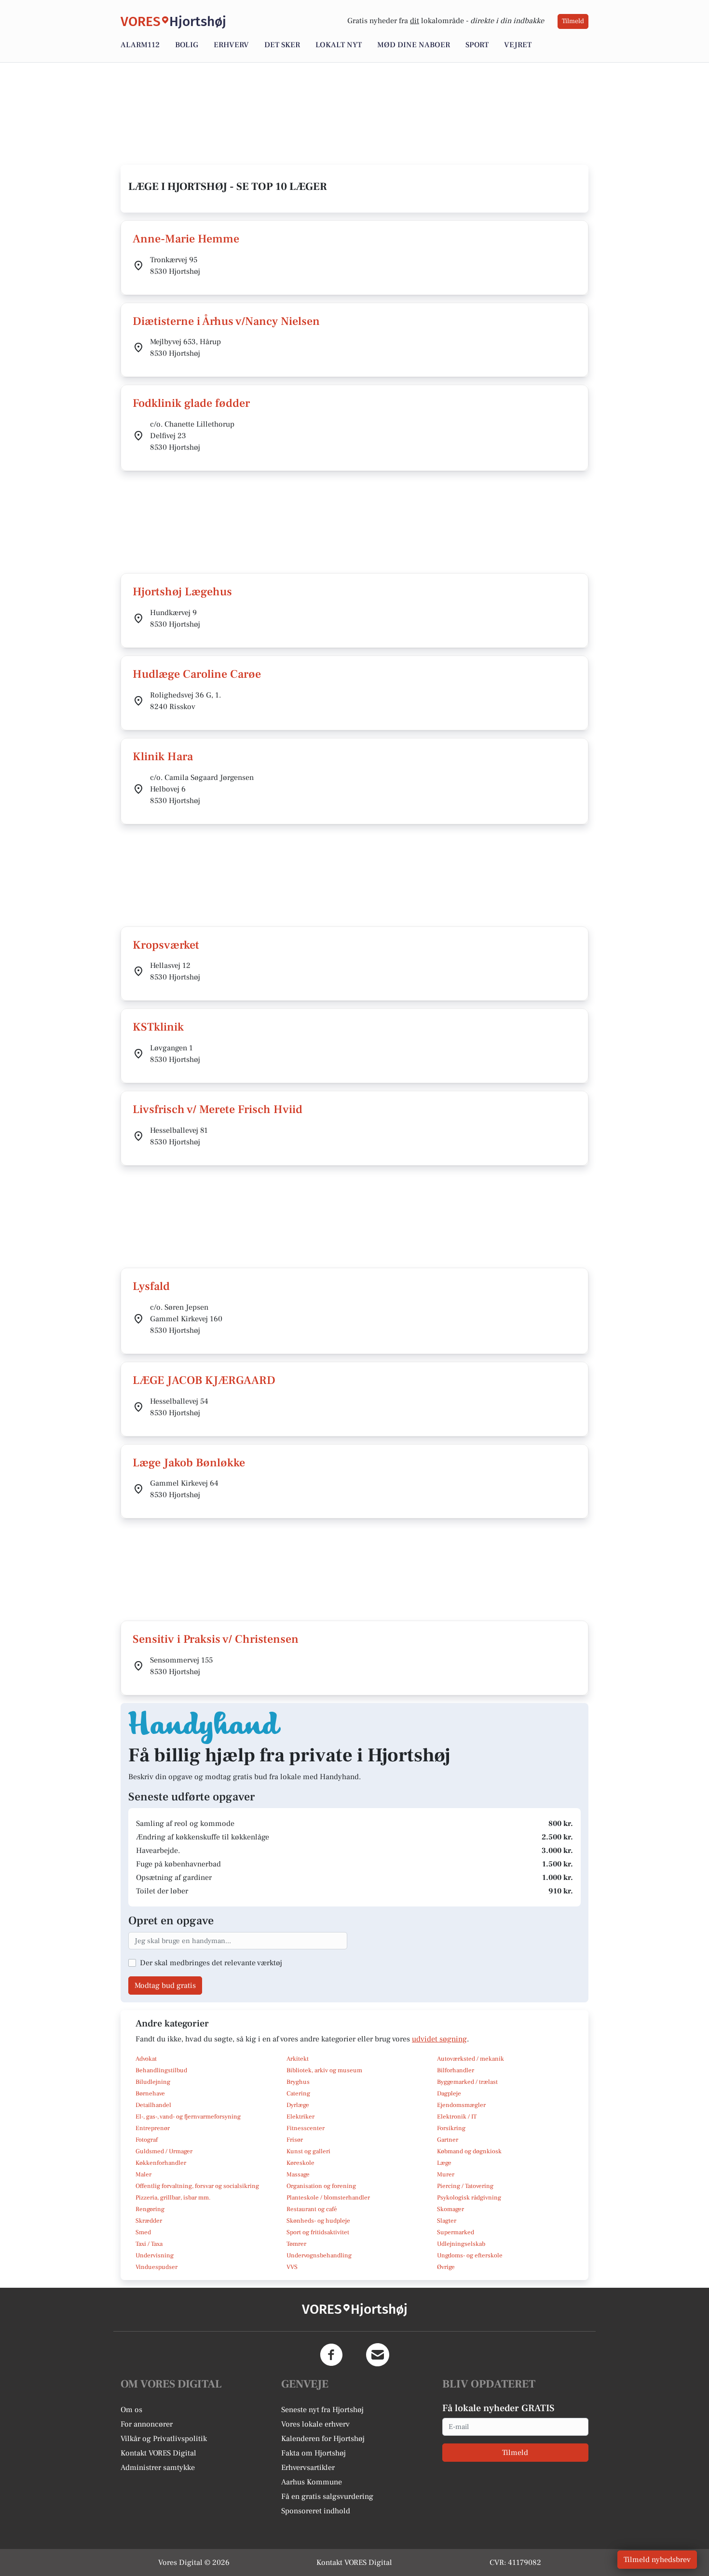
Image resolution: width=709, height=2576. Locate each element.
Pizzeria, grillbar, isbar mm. (173, 2198)
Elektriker (300, 2117)
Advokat (146, 2059)
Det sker (282, 45)
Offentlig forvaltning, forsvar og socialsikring (197, 2186)
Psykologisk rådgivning (469, 2198)
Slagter (447, 2221)
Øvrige (446, 2267)
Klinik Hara (163, 757)
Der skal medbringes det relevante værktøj (211, 1963)
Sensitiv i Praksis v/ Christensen (216, 1639)
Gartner (448, 2140)
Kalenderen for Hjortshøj (323, 2439)
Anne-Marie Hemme (186, 239)
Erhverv (231, 45)
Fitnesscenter (306, 2128)
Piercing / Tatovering (465, 2186)
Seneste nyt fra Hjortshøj (322, 2410)
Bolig (187, 45)
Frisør (295, 2140)
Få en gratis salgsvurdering (327, 2496)
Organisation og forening (321, 2186)
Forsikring (451, 2128)
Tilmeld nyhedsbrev (657, 2560)
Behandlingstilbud (161, 2070)
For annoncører (147, 2424)
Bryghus (298, 2082)
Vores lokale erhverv (315, 2424)
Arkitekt (298, 2059)
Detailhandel (153, 2105)
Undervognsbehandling (319, 2255)
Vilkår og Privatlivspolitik (164, 2439)
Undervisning (155, 2255)
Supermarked (456, 2232)
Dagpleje (449, 2093)
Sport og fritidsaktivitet (318, 2232)
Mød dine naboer (414, 45)
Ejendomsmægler (461, 2105)
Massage (298, 2174)
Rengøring (150, 2209)
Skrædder (149, 2221)
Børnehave (150, 2093)
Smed (143, 2232)
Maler (143, 2174)
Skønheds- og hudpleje (318, 2221)
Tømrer (296, 2244)
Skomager (450, 2209)
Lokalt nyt (339, 45)
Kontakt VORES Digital (158, 2453)
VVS (292, 2267)
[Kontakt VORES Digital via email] (378, 2355)
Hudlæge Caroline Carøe (197, 674)
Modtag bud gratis (165, 1986)
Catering (298, 2093)
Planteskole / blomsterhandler (328, 2198)
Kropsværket (166, 945)
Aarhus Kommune (312, 2482)
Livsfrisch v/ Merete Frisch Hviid (218, 1109)
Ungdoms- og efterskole (470, 2255)
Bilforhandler (456, 2070)
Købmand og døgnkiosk (469, 2151)
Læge (444, 2163)
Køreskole (300, 2163)
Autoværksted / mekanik (470, 2059)
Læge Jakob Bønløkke (189, 1463)
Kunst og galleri (308, 2151)
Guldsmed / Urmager (164, 2151)
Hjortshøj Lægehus (182, 592)
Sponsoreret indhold (316, 2511)
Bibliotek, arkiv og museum (324, 2070)
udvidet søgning (439, 2039)
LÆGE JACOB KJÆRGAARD (204, 1380)
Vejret (518, 45)
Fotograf (147, 2140)
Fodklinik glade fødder (191, 403)
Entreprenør (153, 2128)
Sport (477, 45)
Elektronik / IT (457, 2117)
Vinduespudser (157, 2267)
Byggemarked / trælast (467, 2082)
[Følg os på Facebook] (331, 2355)
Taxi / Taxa (149, 2244)
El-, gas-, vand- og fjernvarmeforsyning (188, 2117)
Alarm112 (140, 45)
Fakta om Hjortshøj (314, 2453)
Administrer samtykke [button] (158, 2468)
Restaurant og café (312, 2209)
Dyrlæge (298, 2105)
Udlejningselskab (461, 2244)
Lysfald (151, 1286)
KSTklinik (158, 1027)
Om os (131, 2410)
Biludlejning (153, 2082)
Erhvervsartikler (308, 2468)
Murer (446, 2174)
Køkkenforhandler (161, 2163)
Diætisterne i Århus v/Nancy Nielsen (226, 321)
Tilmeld (573, 21)
